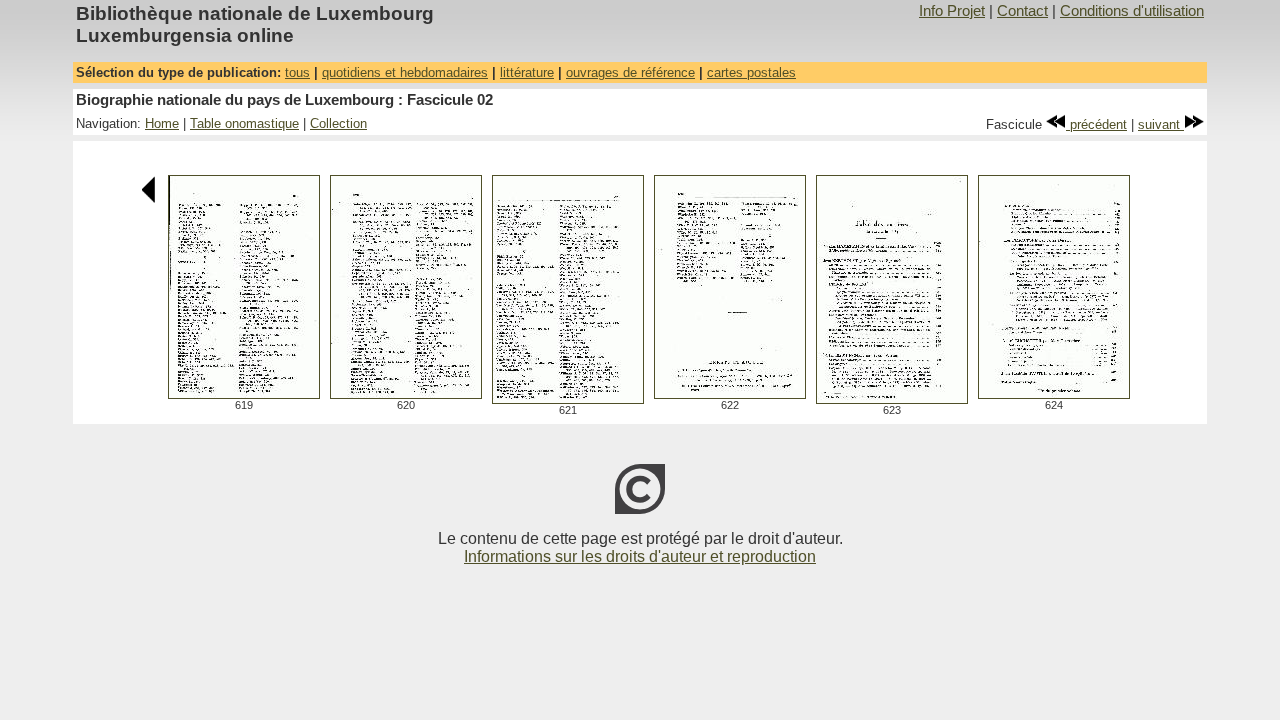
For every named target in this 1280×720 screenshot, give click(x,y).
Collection (338, 123)
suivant (1161, 124)
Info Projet (952, 11)
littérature (527, 72)
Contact (1022, 11)
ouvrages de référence (630, 72)
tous (297, 72)
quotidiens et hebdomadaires (405, 72)
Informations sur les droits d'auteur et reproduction (640, 556)
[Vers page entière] (244, 393)
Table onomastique (244, 123)
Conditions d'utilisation (1132, 11)
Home (162, 123)
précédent (1096, 124)
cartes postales (751, 72)
